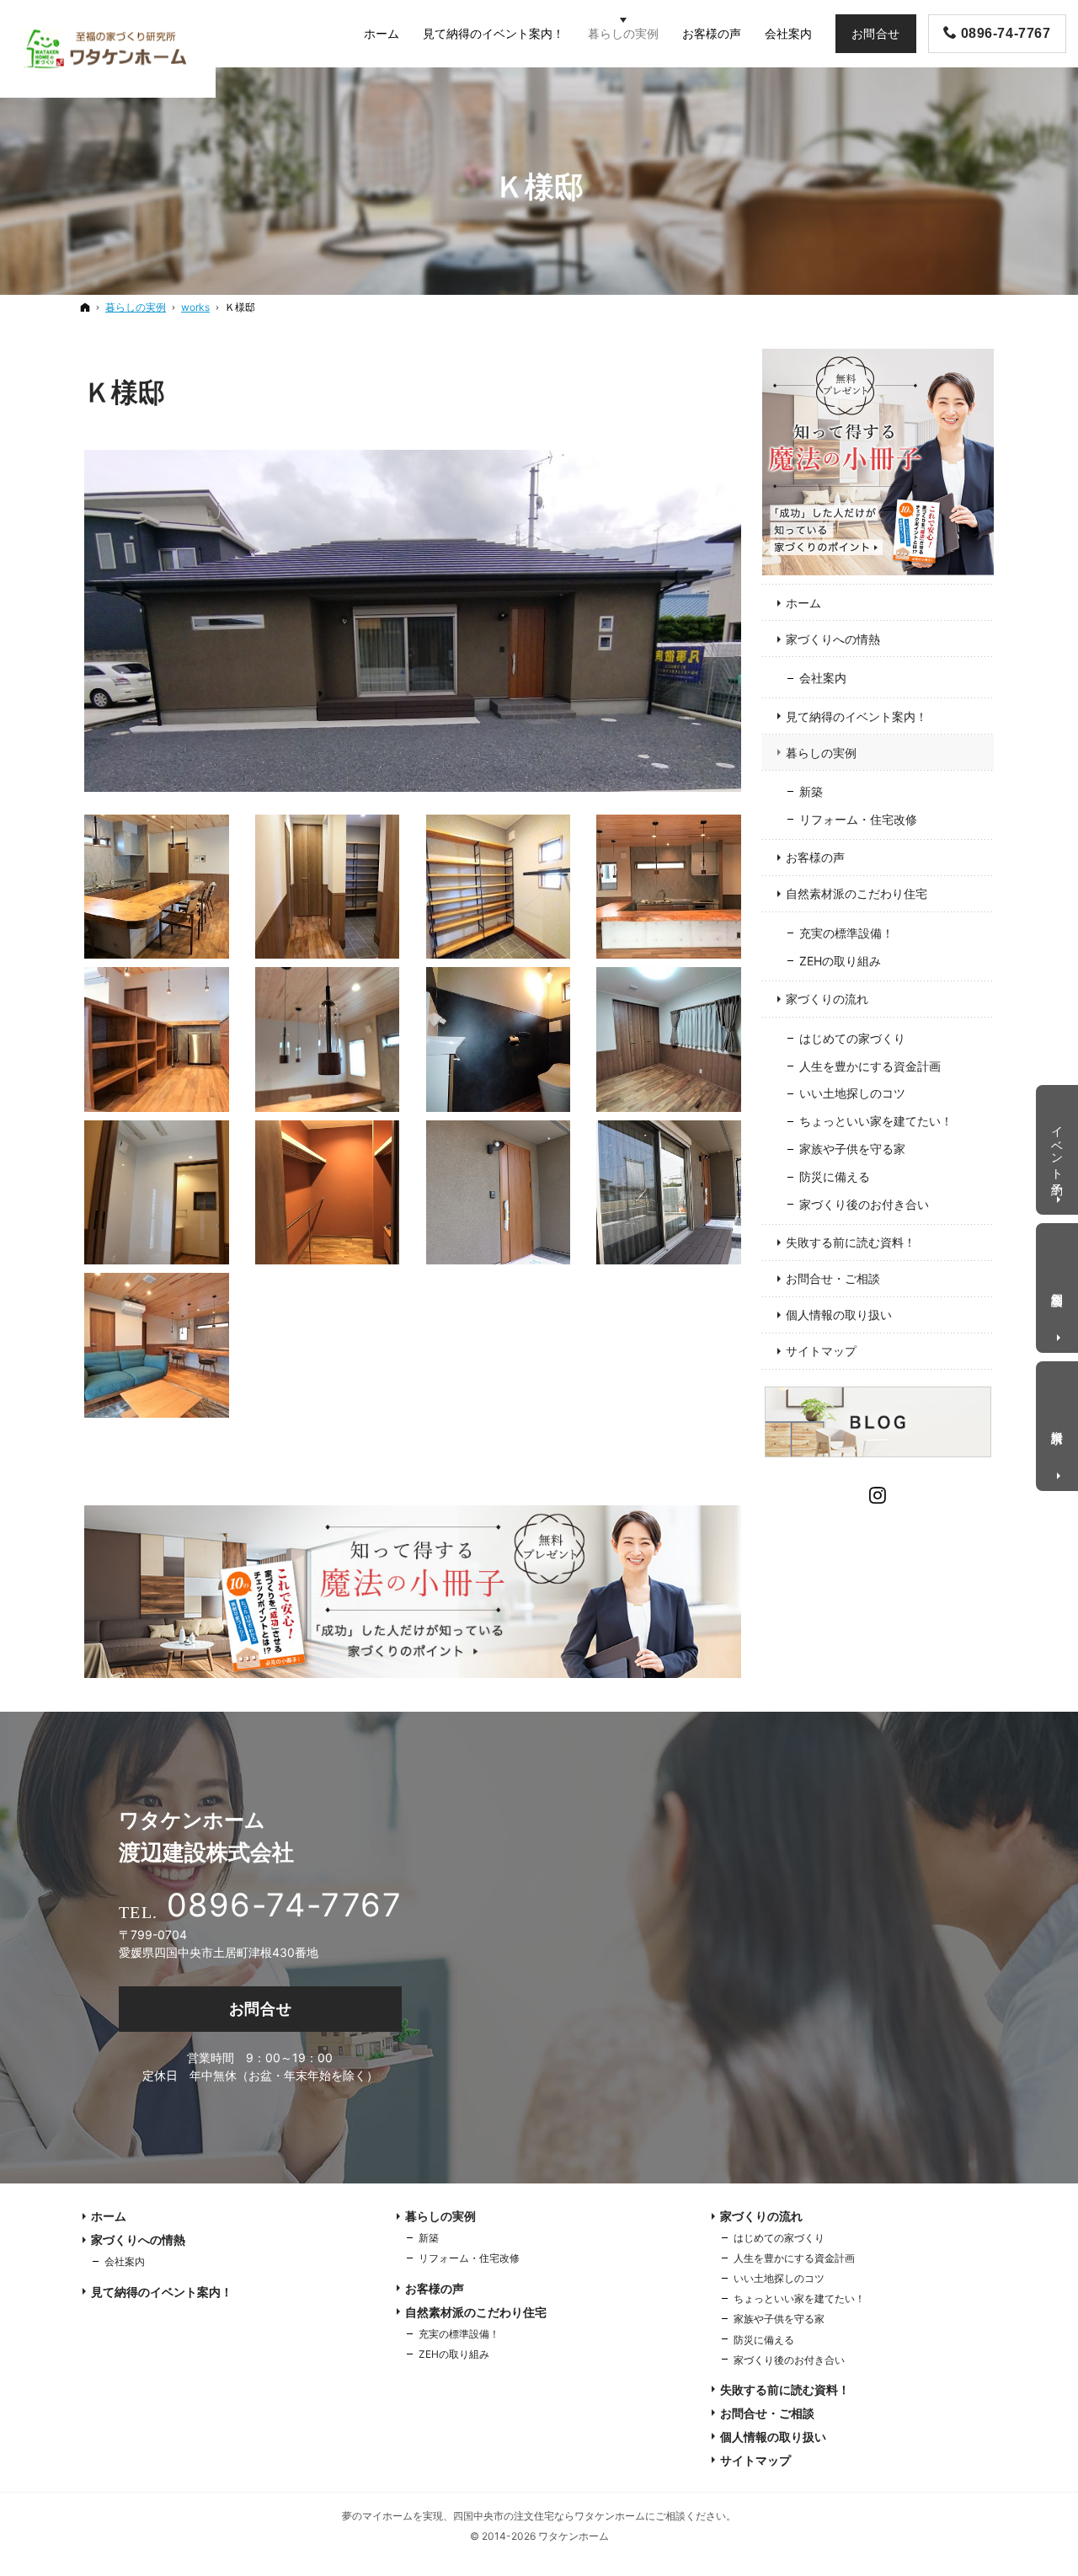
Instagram (878, 1493)
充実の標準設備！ (846, 933)
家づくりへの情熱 (833, 639)
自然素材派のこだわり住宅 (857, 893)
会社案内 (823, 678)
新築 (811, 791)
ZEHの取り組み (840, 961)
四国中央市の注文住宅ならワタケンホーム (549, 2516)
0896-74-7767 (284, 1905)
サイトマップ (821, 1351)
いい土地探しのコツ (852, 1093)
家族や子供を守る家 (852, 1149)
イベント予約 (1058, 1146)
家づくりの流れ (827, 999)
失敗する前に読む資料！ (851, 1242)
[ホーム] (85, 307)
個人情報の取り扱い (839, 1315)
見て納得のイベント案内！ (857, 716)
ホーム (803, 603)
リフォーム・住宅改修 (858, 819)
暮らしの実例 (821, 753)
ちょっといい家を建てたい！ (876, 1121)
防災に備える (835, 1176)
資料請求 (1058, 1423)
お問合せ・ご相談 (833, 1278)
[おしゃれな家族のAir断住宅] (413, 621)
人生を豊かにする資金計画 (870, 1066)
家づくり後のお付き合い (864, 1204)
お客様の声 (815, 857)
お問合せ (261, 2009)
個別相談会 (1058, 1285)
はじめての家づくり (852, 1038)
